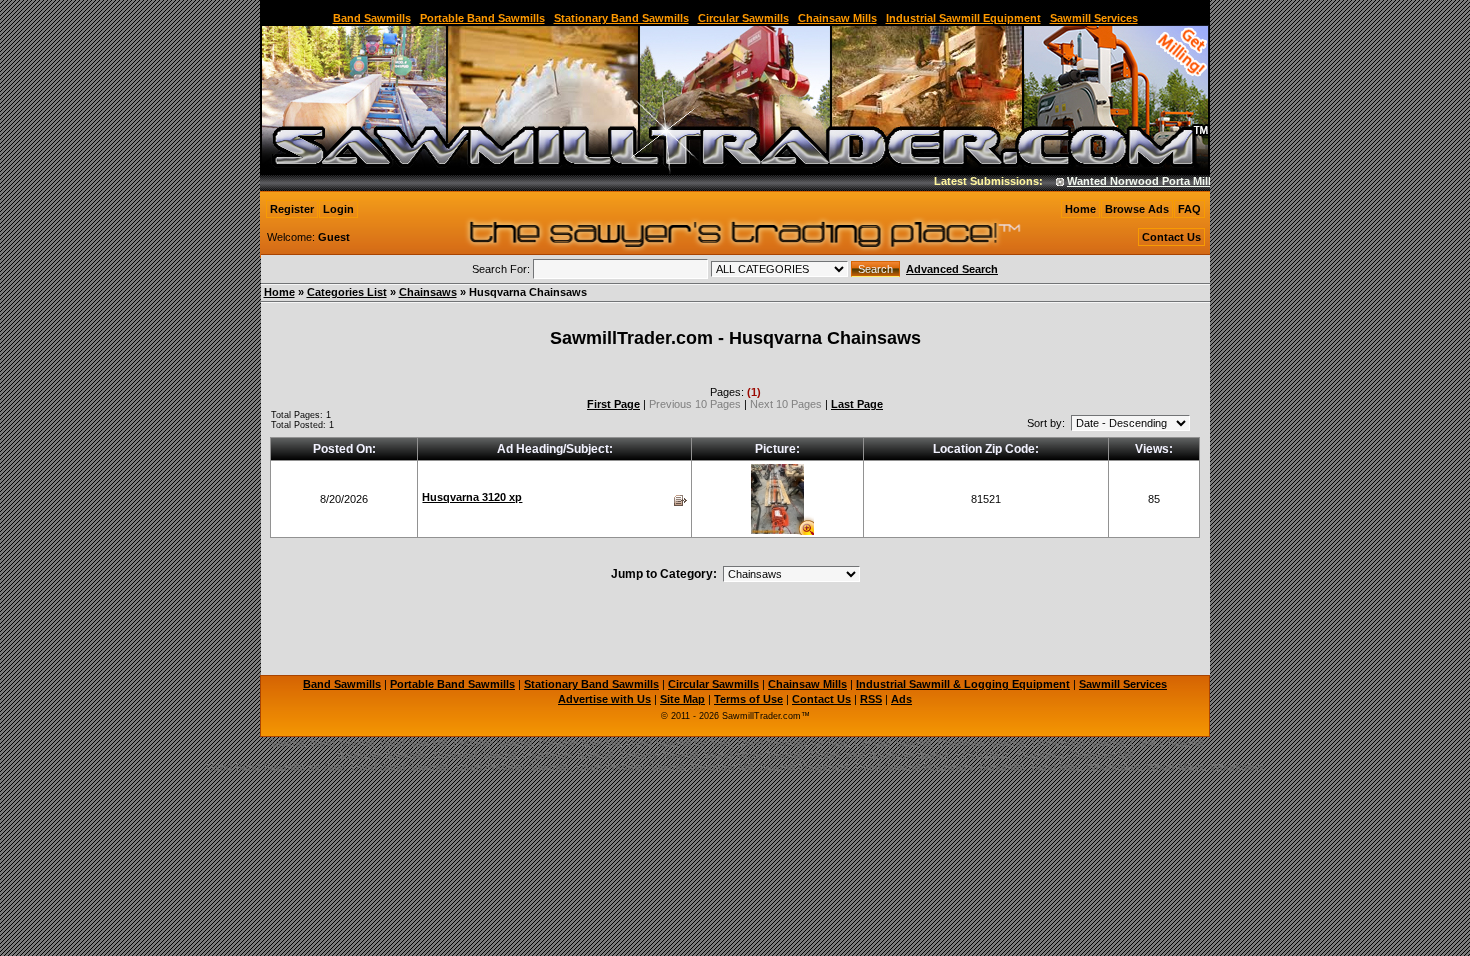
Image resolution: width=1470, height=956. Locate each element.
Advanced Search (952, 269)
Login (338, 209)
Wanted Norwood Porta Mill (1127, 181)
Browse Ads (1137, 209)
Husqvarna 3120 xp (472, 497)
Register (292, 209)
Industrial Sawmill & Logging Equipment (963, 684)
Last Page (857, 404)
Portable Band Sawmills (482, 18)
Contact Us (1171, 237)
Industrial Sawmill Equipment (963, 18)
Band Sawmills (372, 18)
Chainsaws (428, 292)
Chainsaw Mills (837, 18)
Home (1080, 209)
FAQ (1189, 209)
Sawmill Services (1094, 18)
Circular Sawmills (743, 18)
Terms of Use (748, 699)
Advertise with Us (604, 699)
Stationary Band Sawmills (621, 18)
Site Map (682, 699)
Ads (901, 699)
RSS (871, 699)
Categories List (347, 292)
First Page (613, 404)
